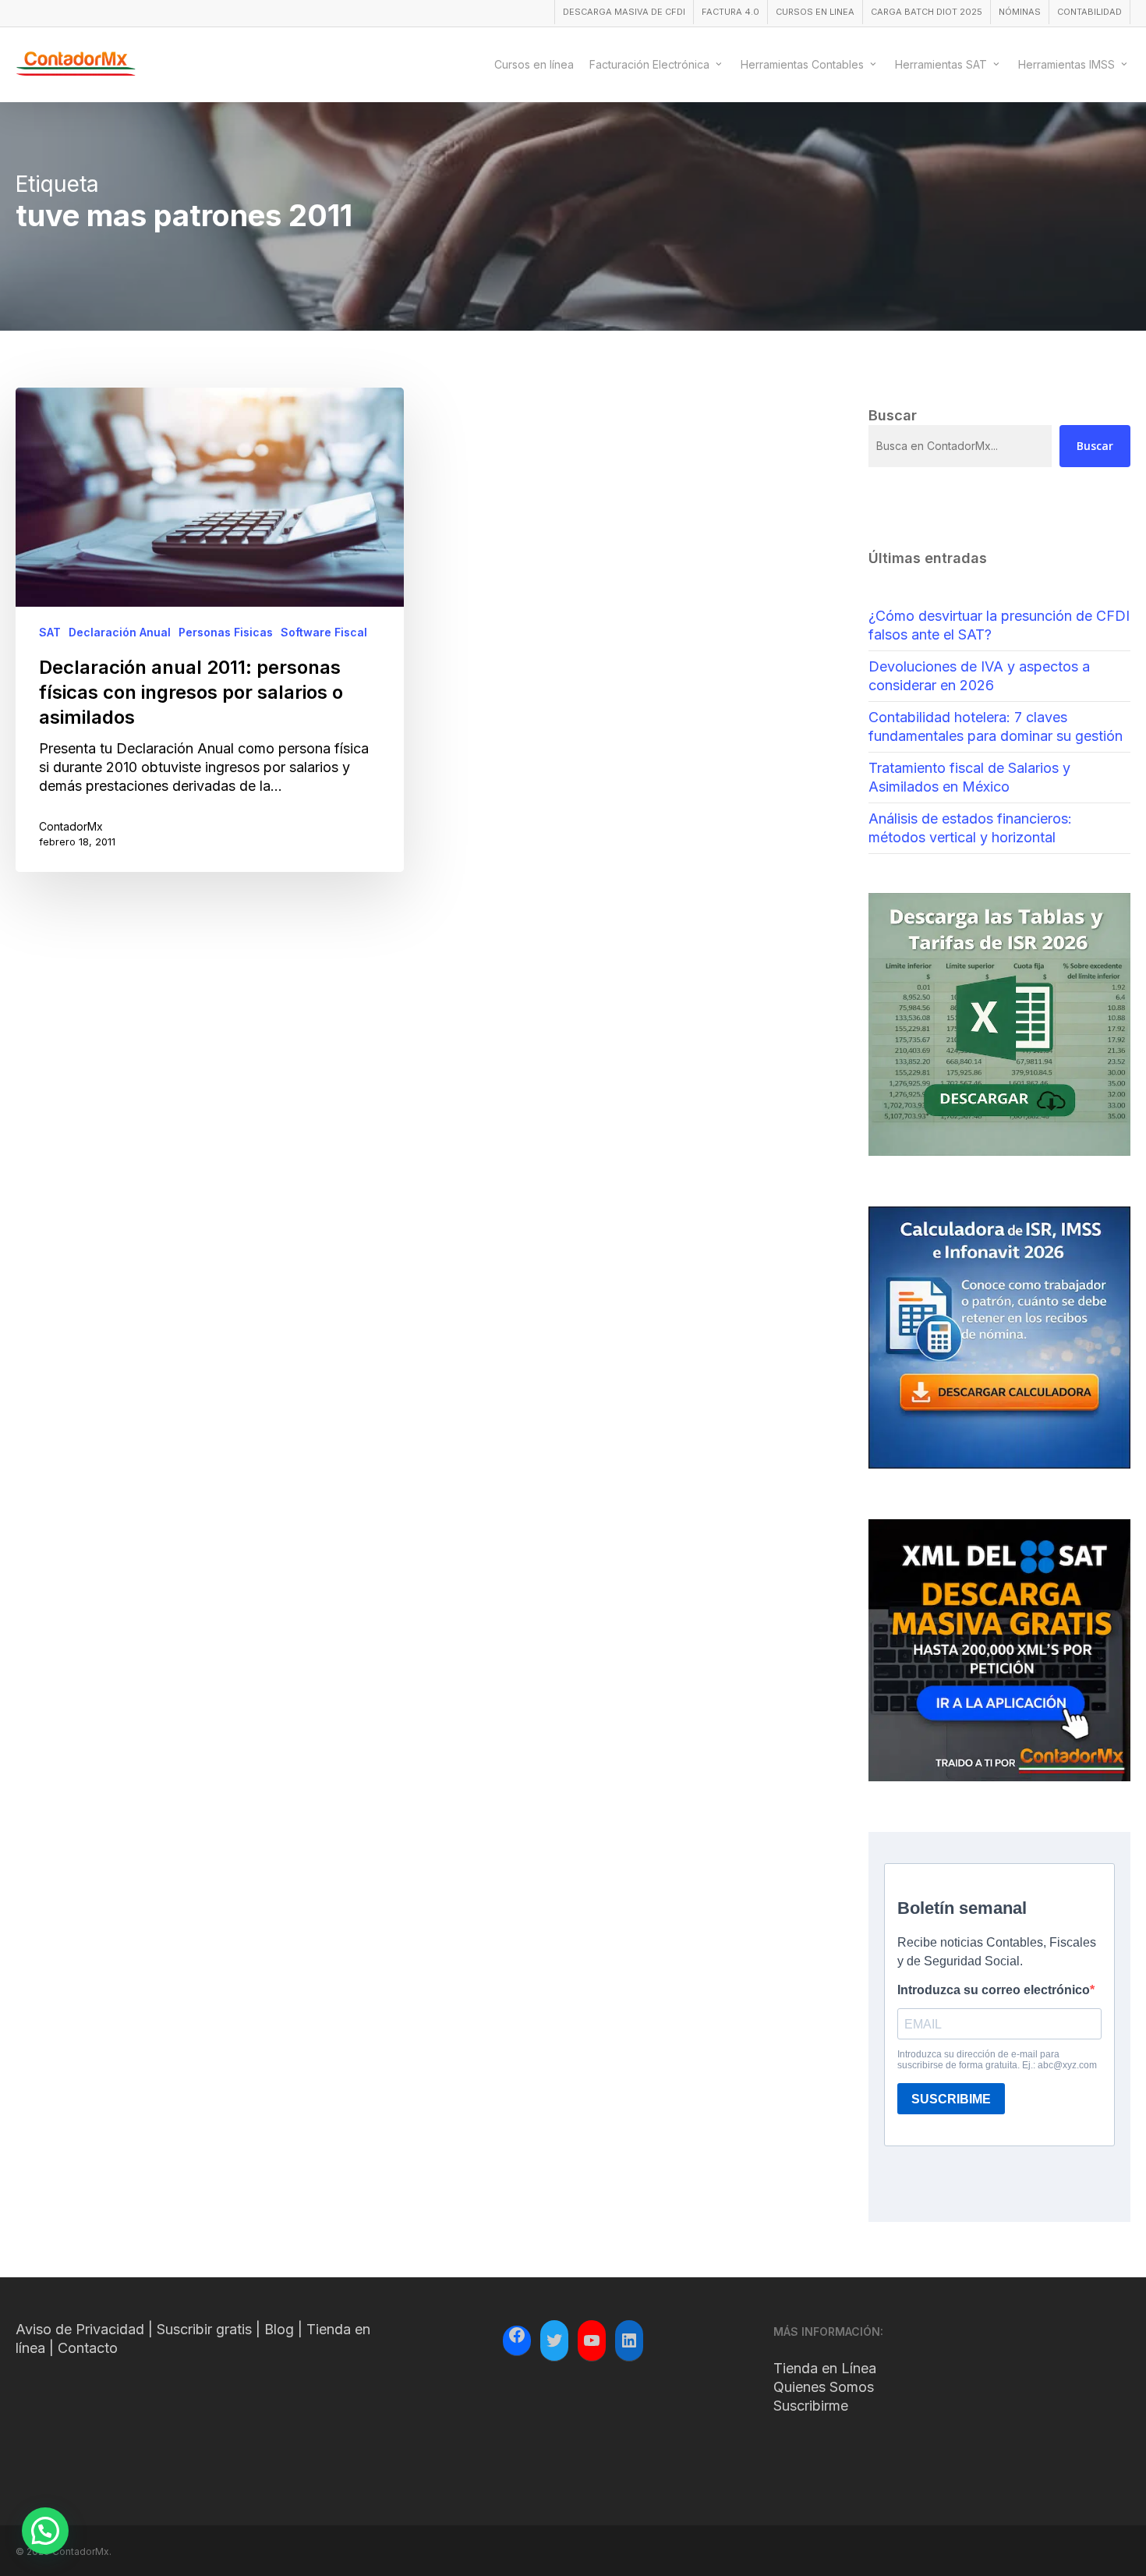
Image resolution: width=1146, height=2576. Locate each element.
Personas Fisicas (226, 632)
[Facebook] (517, 2337)
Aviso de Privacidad (80, 2329)
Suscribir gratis (204, 2329)
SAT (50, 632)
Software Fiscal (324, 632)
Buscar (1095, 446)
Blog (279, 2329)
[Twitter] (554, 2340)
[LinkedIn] (629, 2340)
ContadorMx (71, 826)
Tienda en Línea (825, 2368)
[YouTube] (592, 2340)
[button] (45, 2531)
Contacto (88, 2348)
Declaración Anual (120, 632)
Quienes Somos (824, 2387)
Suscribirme (811, 2406)
